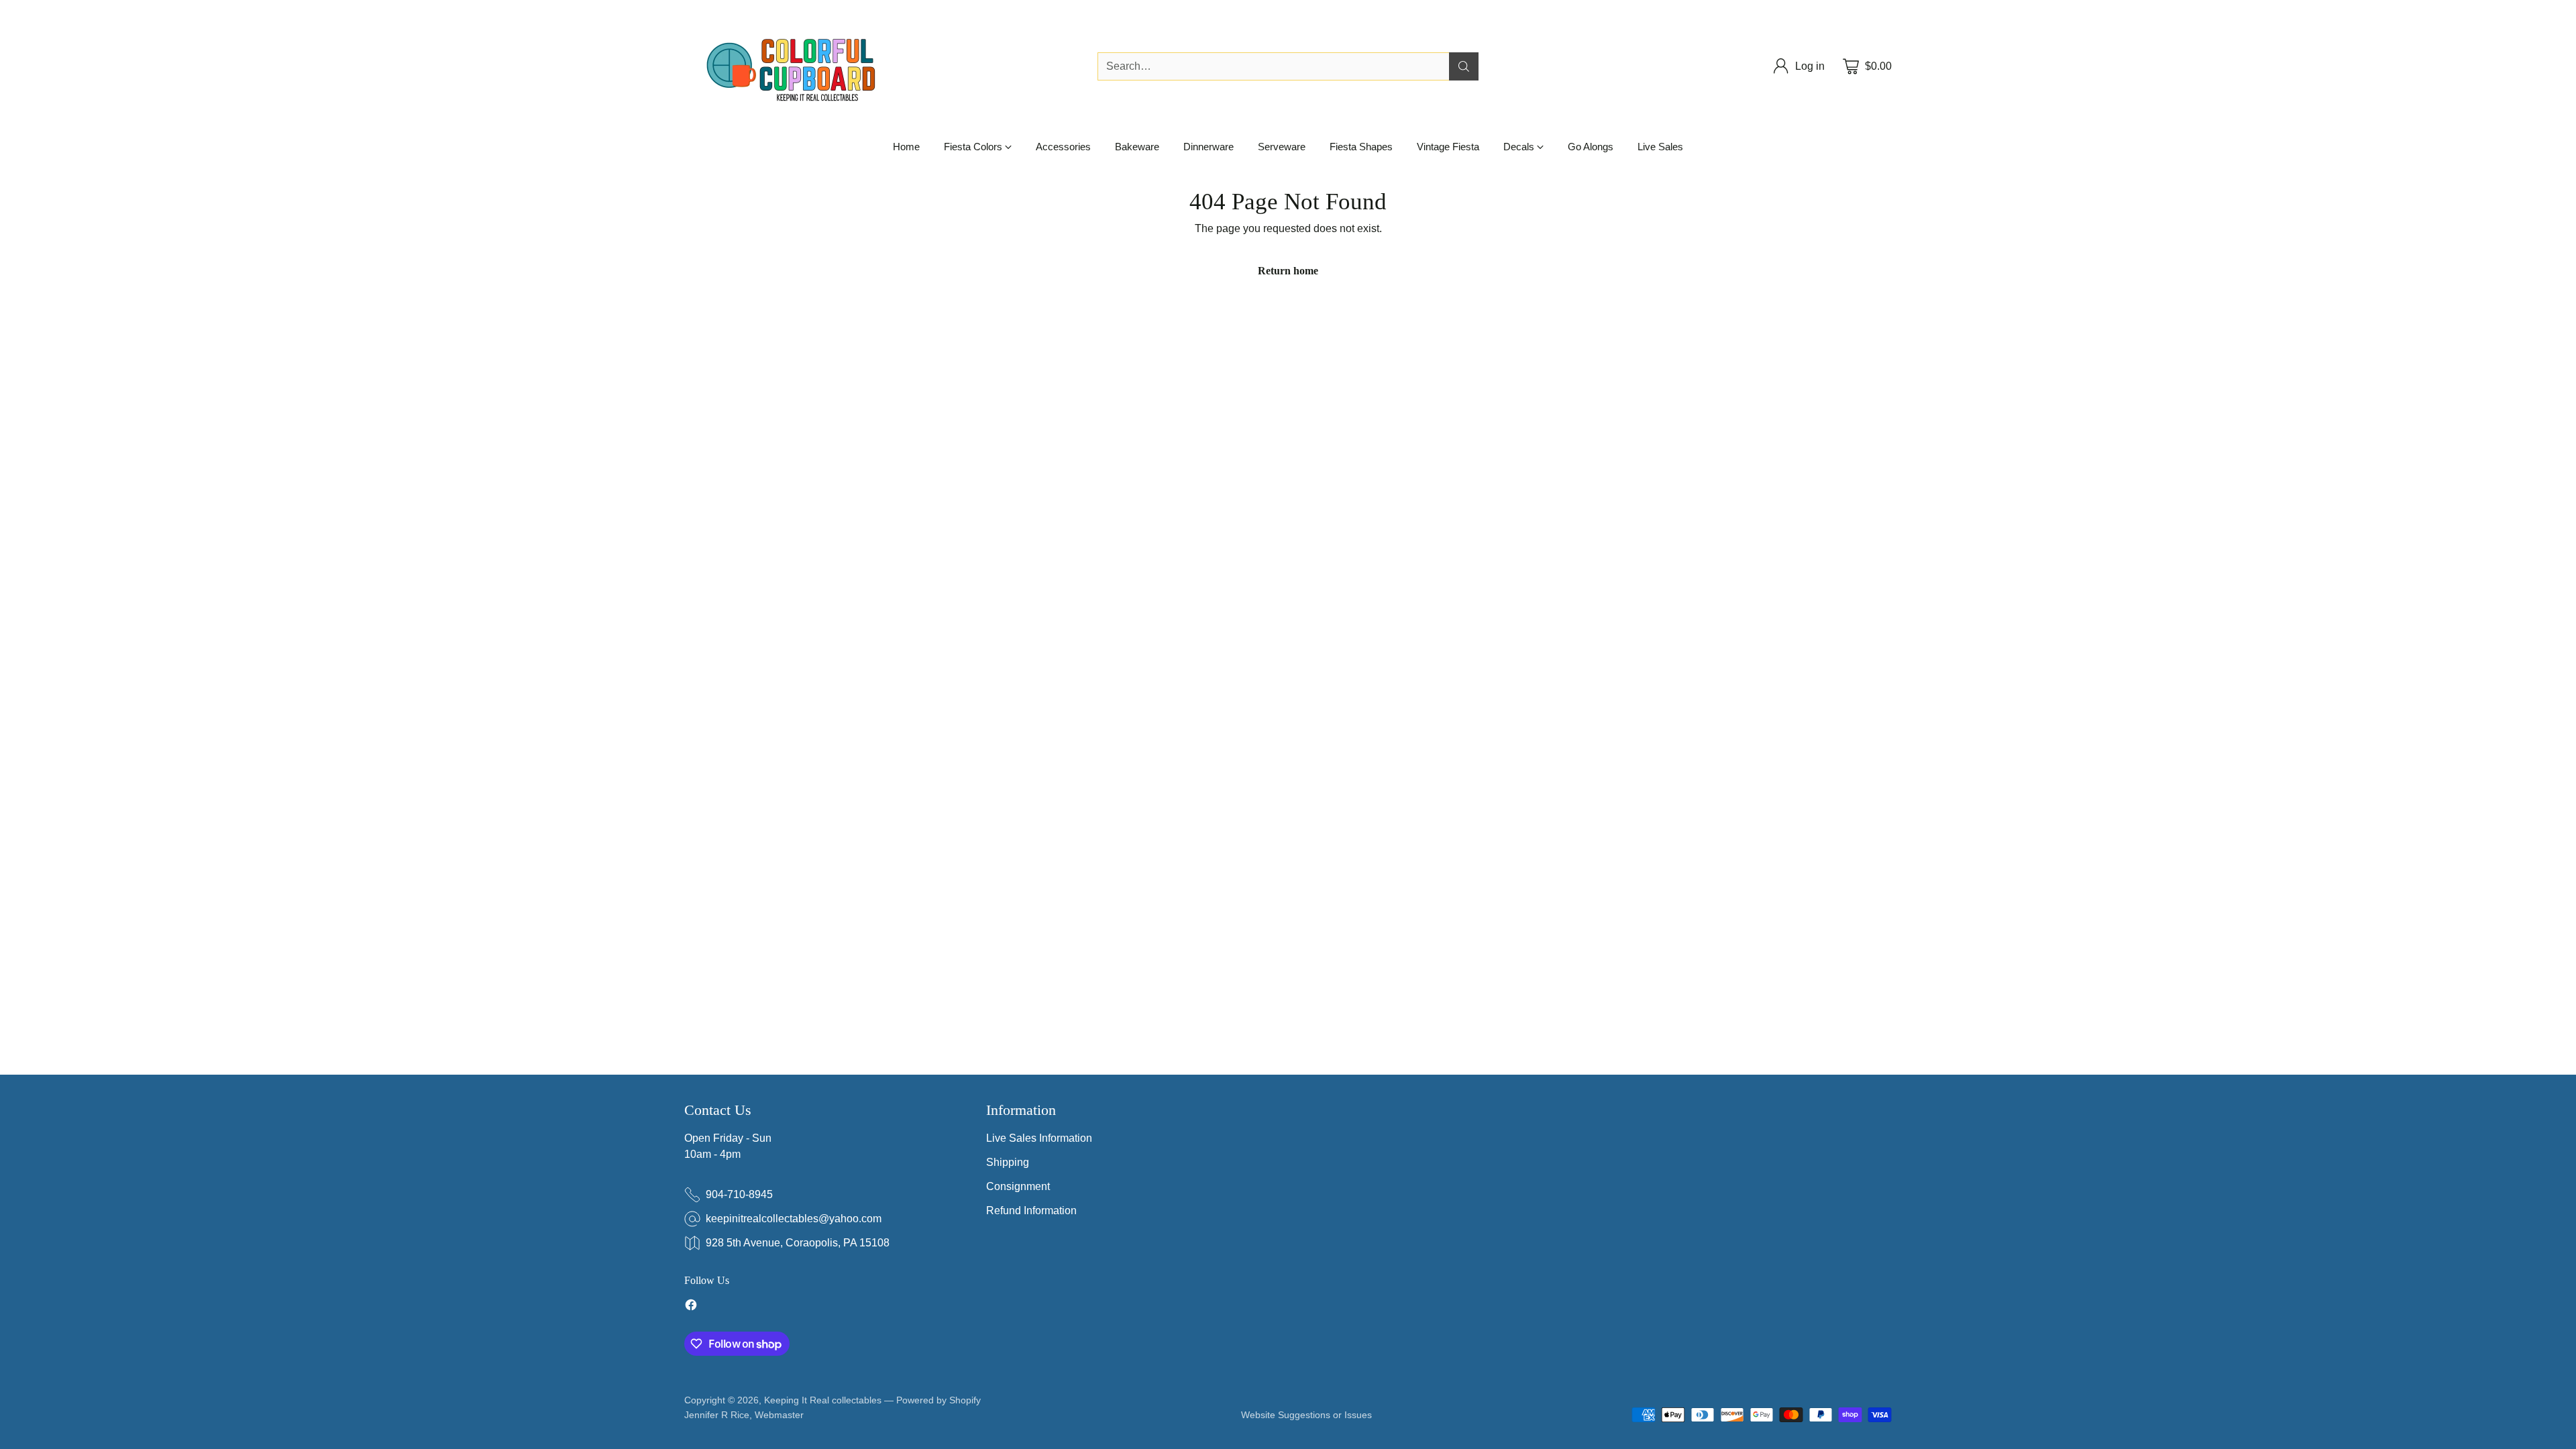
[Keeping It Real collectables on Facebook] (691, 1307)
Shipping (1008, 1162)
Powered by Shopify (938, 1400)
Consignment (1018, 1186)
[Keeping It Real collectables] (802, 66)
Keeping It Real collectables (823, 1400)
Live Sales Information (1039, 1138)
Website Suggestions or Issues (1306, 1415)
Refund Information (1031, 1211)
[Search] (1464, 66)
